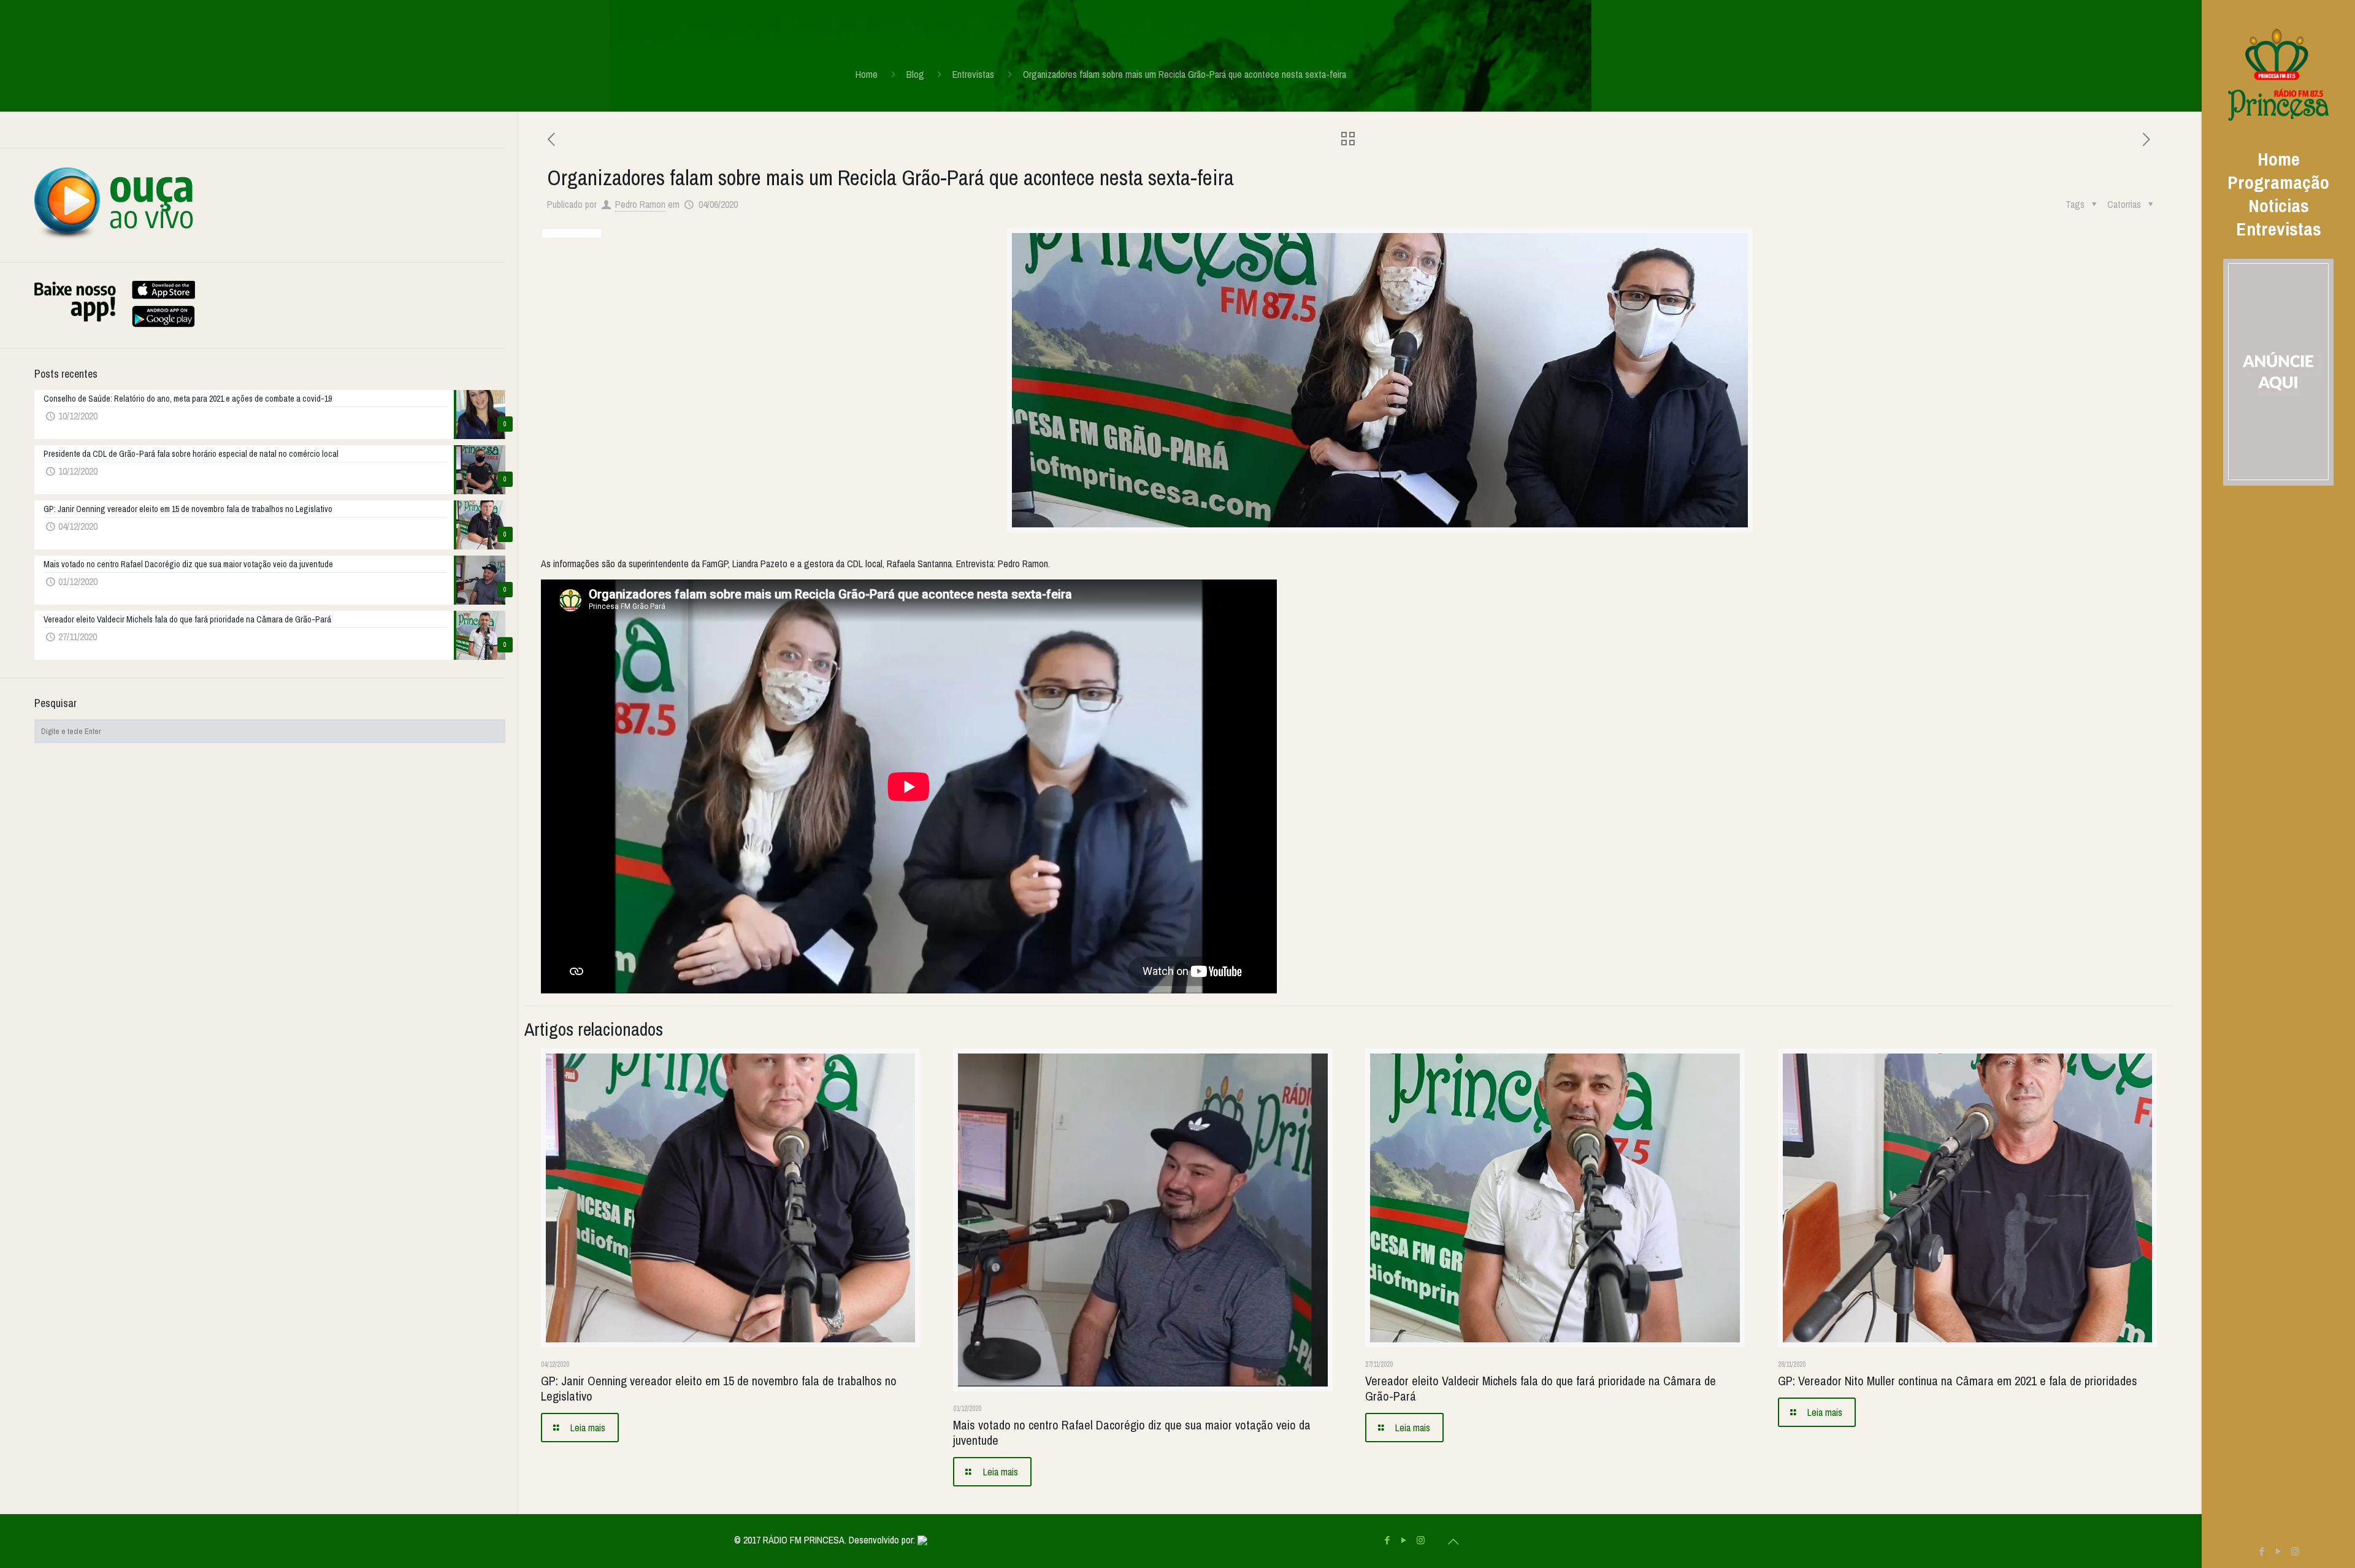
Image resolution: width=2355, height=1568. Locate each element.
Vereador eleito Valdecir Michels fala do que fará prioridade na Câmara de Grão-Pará (1541, 1388)
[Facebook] (2262, 1551)
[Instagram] (2295, 1551)
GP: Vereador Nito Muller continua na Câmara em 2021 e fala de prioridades (1958, 1381)
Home (867, 74)
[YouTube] (2279, 1551)
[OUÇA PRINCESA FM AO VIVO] (114, 237)
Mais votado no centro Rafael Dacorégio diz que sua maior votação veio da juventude (1132, 1432)
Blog (915, 74)
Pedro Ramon (640, 204)
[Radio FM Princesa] (2278, 74)
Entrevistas (973, 74)
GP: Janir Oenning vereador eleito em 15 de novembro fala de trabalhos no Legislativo (719, 1388)
